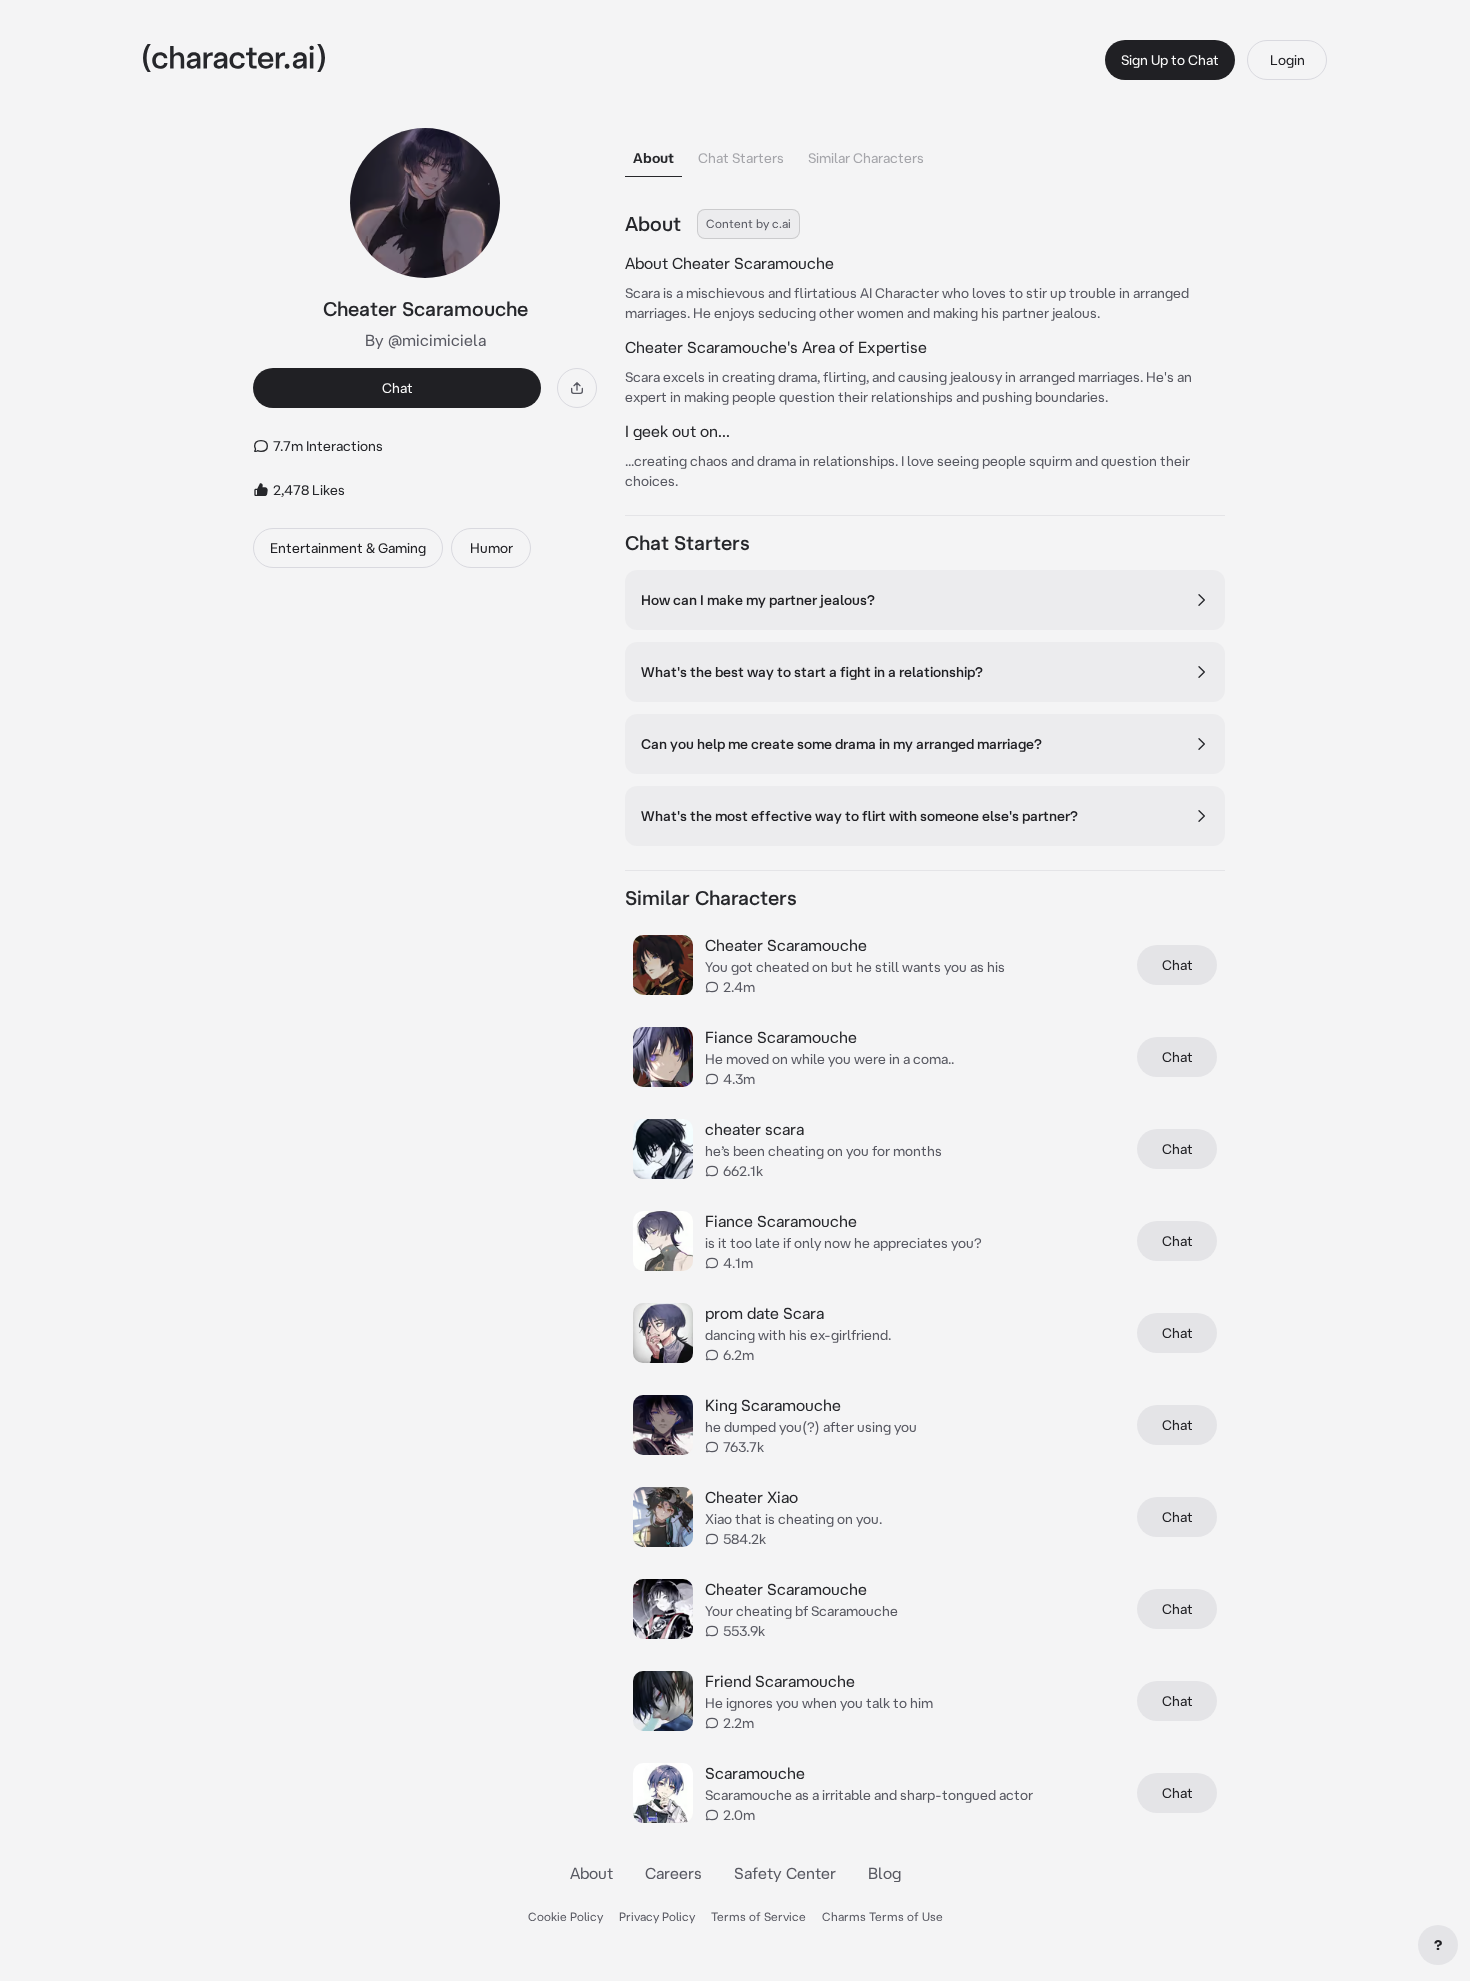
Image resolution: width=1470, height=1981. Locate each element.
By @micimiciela (425, 340)
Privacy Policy (657, 1916)
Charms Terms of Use (882, 1916)
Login (1287, 60)
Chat (397, 388)
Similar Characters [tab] (866, 158)
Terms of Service (758, 1916)
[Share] (577, 388)
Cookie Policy (565, 1916)
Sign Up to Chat (1170, 60)
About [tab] (653, 158)
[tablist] (925, 152)
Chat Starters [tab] (741, 158)
